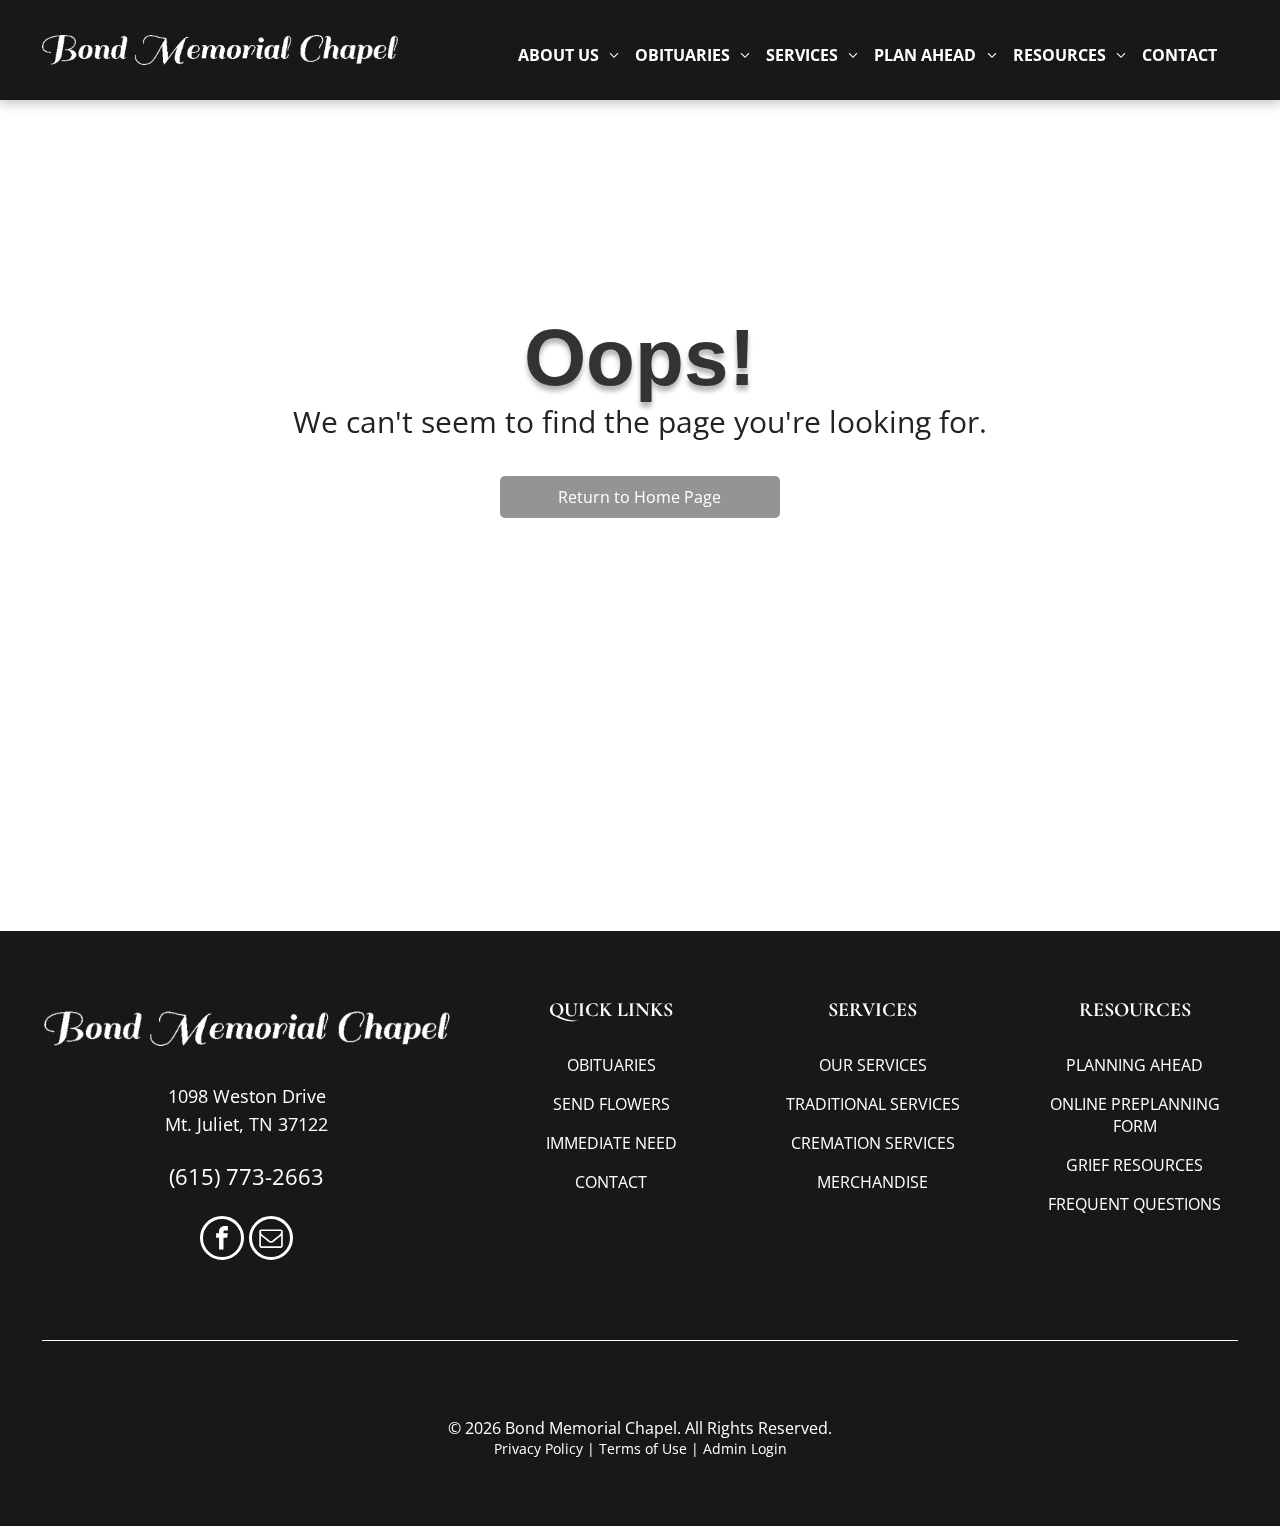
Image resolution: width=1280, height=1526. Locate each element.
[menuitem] (568, 55)
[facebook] (222, 1240)
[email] (271, 1240)
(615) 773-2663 (246, 1176)
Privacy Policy (538, 1448)
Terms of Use (643, 1448)
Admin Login (745, 1448)
